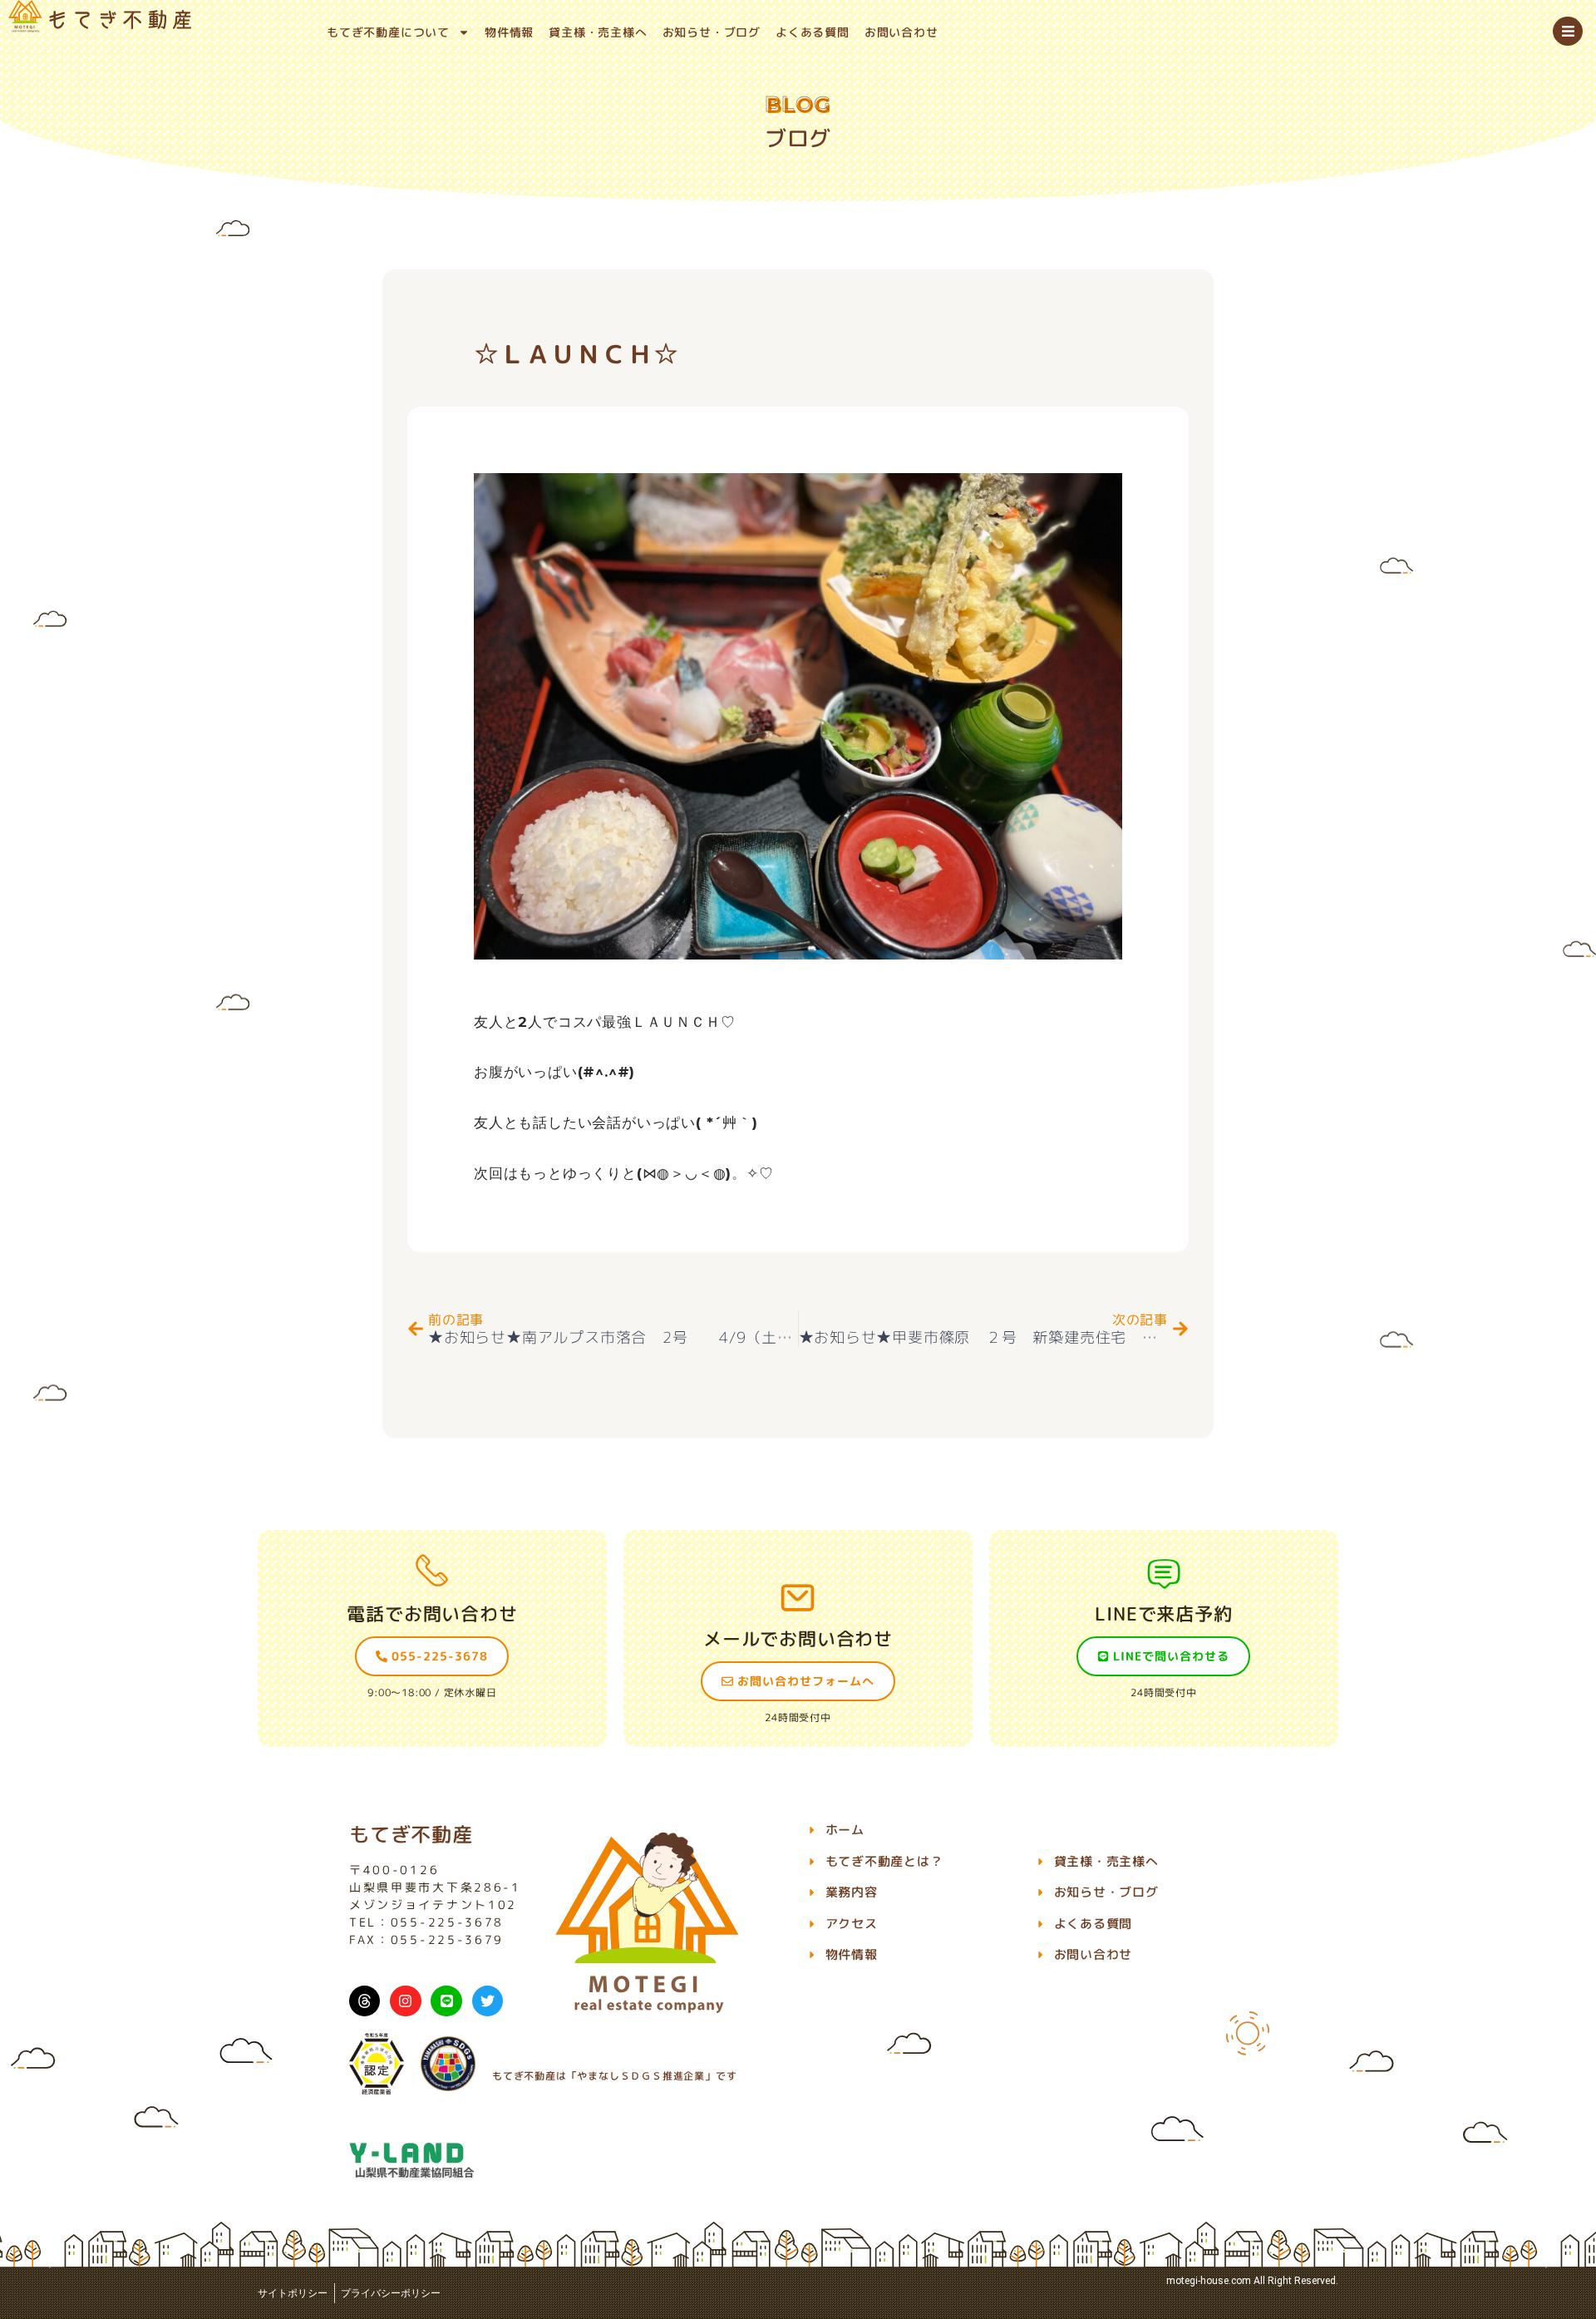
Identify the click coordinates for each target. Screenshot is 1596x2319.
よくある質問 (813, 32)
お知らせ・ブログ (712, 32)
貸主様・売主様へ (598, 32)
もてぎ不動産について (388, 32)
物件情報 (509, 32)
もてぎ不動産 (411, 1834)
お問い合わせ (901, 32)
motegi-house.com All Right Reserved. (1252, 2281)
